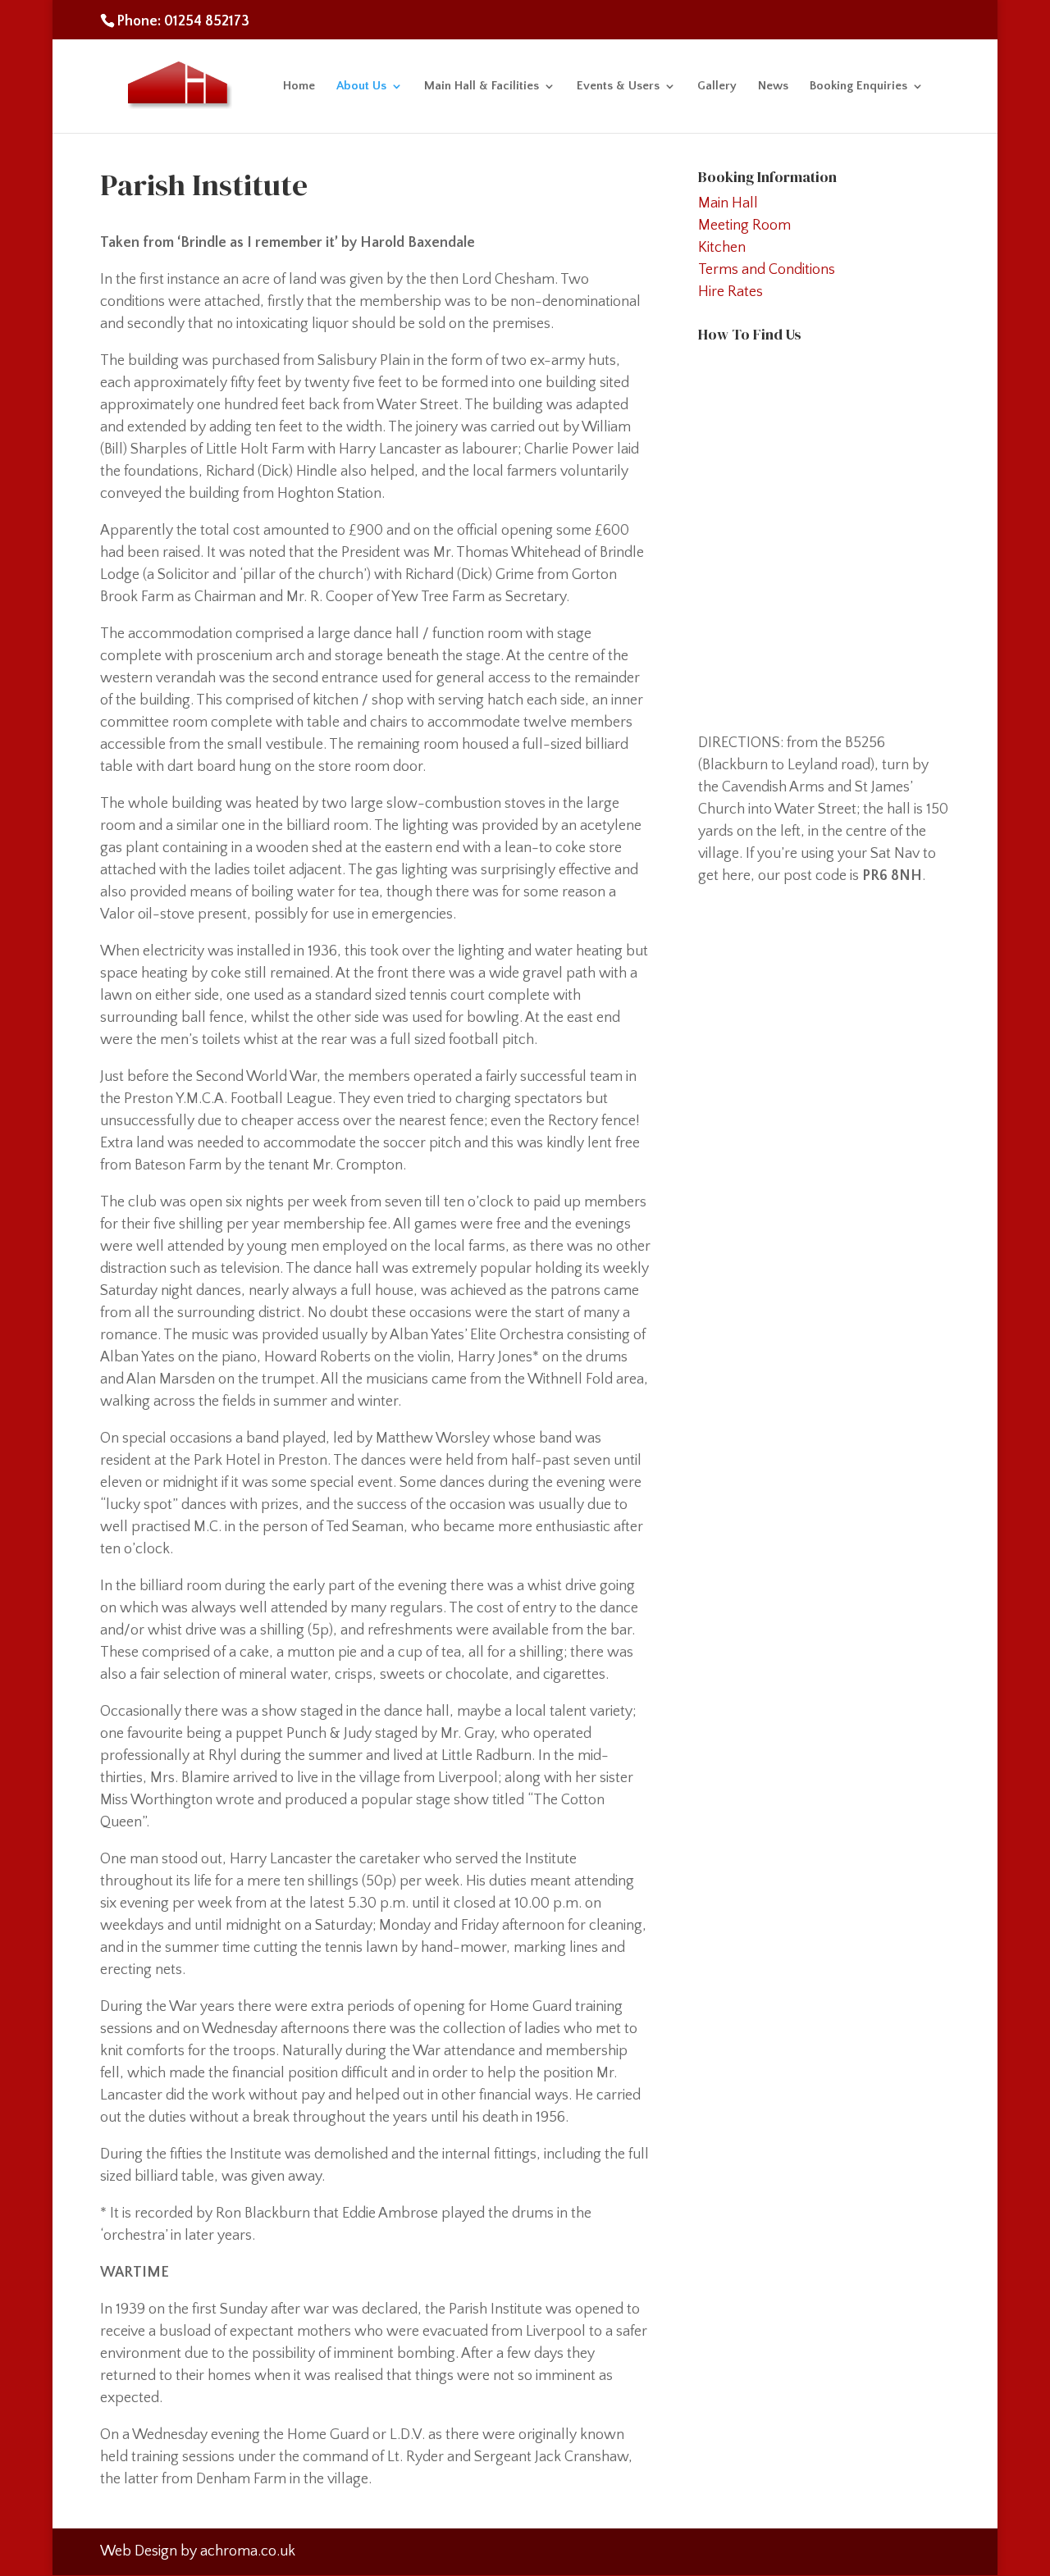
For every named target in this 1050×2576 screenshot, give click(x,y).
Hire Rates (730, 292)
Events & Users (618, 87)
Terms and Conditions (767, 270)
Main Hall (728, 203)
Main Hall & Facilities (482, 87)
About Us (361, 87)
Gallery (717, 87)
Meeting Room (744, 226)
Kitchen (722, 248)
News (773, 87)
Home (299, 87)
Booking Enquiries (858, 87)
